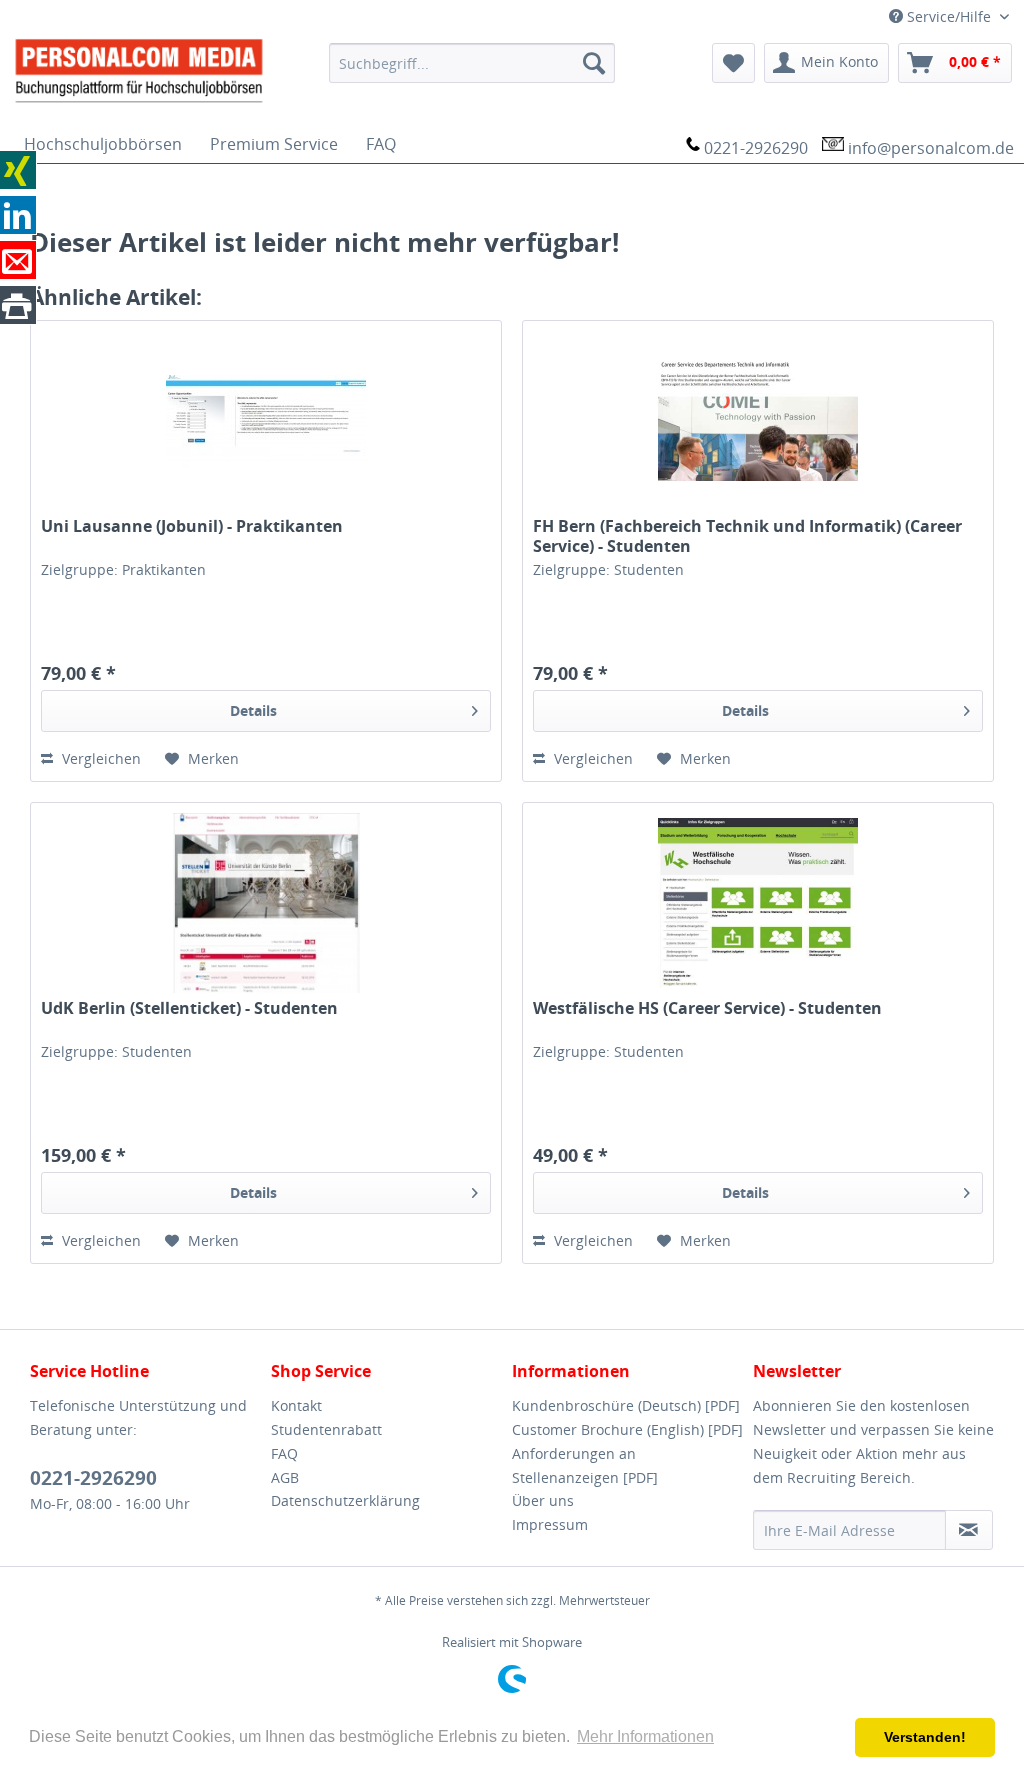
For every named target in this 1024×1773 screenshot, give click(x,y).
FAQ (284, 1453)
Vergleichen (99, 758)
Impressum (550, 1524)
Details (253, 710)
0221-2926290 (756, 148)
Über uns (543, 1500)
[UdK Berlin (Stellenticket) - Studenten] (266, 903)
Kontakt (296, 1405)
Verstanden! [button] (925, 1737)
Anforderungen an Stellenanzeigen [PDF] (585, 1465)
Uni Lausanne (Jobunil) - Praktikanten (192, 526)
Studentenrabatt (326, 1429)
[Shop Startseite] (158, 69)
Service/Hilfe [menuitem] (949, 16)
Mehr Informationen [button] (645, 1736)
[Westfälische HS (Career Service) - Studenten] (758, 903)
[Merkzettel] (733, 63)
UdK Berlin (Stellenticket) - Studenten (189, 1008)
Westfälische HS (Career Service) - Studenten (707, 1008)
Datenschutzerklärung (345, 1500)
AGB (285, 1477)
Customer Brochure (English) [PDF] (627, 1429)
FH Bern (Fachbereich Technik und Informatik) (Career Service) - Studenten (747, 536)
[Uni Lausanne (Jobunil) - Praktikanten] (266, 421)
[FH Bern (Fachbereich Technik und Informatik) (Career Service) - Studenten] (758, 421)
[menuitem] (472, 63)
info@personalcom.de (931, 148)
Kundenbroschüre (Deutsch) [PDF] (626, 1405)
